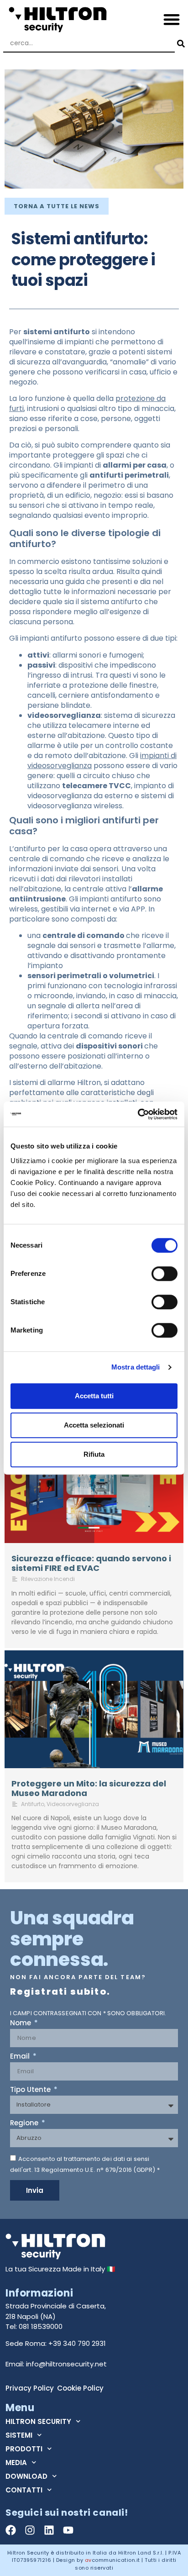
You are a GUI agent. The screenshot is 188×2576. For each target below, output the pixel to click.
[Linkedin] (49, 2530)
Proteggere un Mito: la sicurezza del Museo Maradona (89, 1788)
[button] (172, 19)
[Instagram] (30, 2530)
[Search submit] (180, 44)
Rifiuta (94, 1454)
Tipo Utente (31, 2090)
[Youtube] (68, 2530)
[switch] (164, 1274)
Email (21, 2057)
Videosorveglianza (73, 1804)
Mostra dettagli (136, 1367)
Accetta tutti (94, 1396)
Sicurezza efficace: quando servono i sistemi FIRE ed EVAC (91, 1563)
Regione (25, 2123)
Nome (21, 2023)
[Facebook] (11, 2530)
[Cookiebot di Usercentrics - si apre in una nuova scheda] (138, 1114)
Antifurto (33, 1804)
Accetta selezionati (94, 1425)
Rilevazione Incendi (48, 1579)
